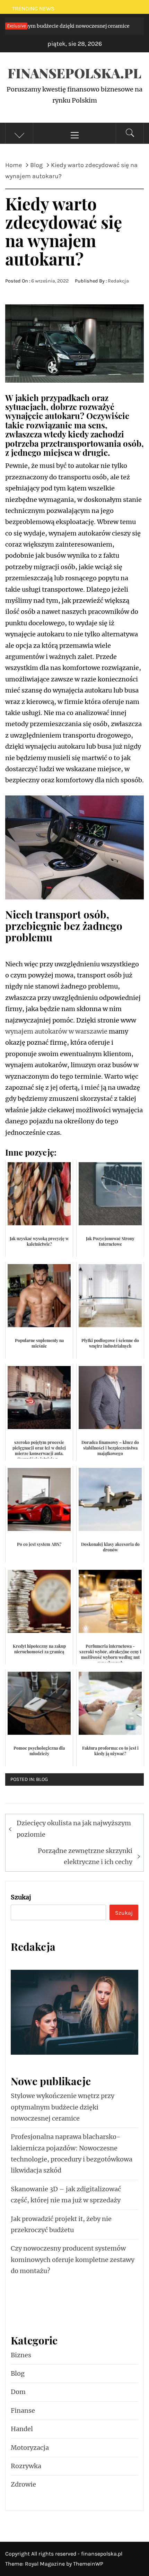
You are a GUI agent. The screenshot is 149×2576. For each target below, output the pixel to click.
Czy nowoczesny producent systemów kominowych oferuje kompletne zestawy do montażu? (73, 2260)
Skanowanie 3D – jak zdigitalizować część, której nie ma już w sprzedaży (66, 2195)
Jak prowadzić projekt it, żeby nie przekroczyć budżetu (61, 2224)
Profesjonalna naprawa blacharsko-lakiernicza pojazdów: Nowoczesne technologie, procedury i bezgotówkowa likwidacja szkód (72, 2153)
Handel (22, 2429)
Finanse (23, 2410)
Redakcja (118, 281)
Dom (18, 2392)
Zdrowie (23, 2484)
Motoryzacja (30, 2448)
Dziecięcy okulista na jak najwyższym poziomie (74, 1829)
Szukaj (21, 1897)
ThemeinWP (88, 2564)
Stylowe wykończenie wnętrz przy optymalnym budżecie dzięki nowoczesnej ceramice (63, 2107)
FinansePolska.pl (74, 73)
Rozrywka (26, 2466)
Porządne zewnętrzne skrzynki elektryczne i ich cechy (85, 1856)
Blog (42, 1779)
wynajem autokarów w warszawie (56, 1031)
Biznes (21, 2355)
